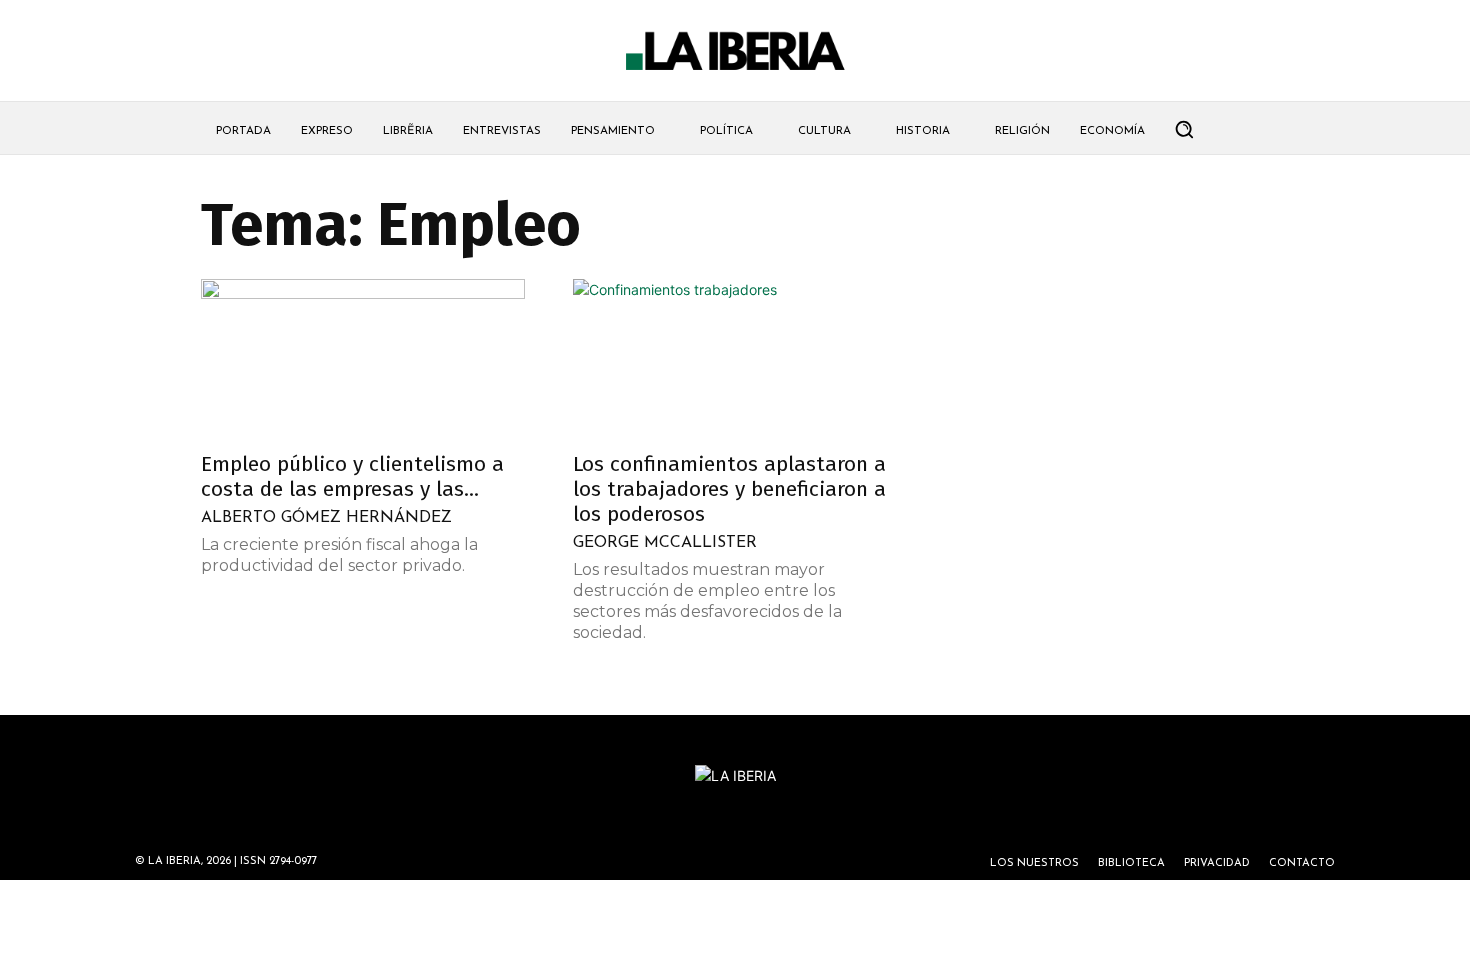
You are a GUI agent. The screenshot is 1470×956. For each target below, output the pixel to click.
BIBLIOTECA (1131, 863)
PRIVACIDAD (1217, 863)
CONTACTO (1302, 863)
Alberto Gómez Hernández (326, 518)
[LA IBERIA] (735, 51)
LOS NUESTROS (1034, 863)
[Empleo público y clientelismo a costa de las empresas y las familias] (363, 359)
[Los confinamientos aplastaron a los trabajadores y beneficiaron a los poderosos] (735, 359)
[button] (1184, 129)
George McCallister (665, 543)
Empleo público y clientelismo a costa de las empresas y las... (352, 476)
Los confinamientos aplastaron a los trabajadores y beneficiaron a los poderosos (729, 489)
